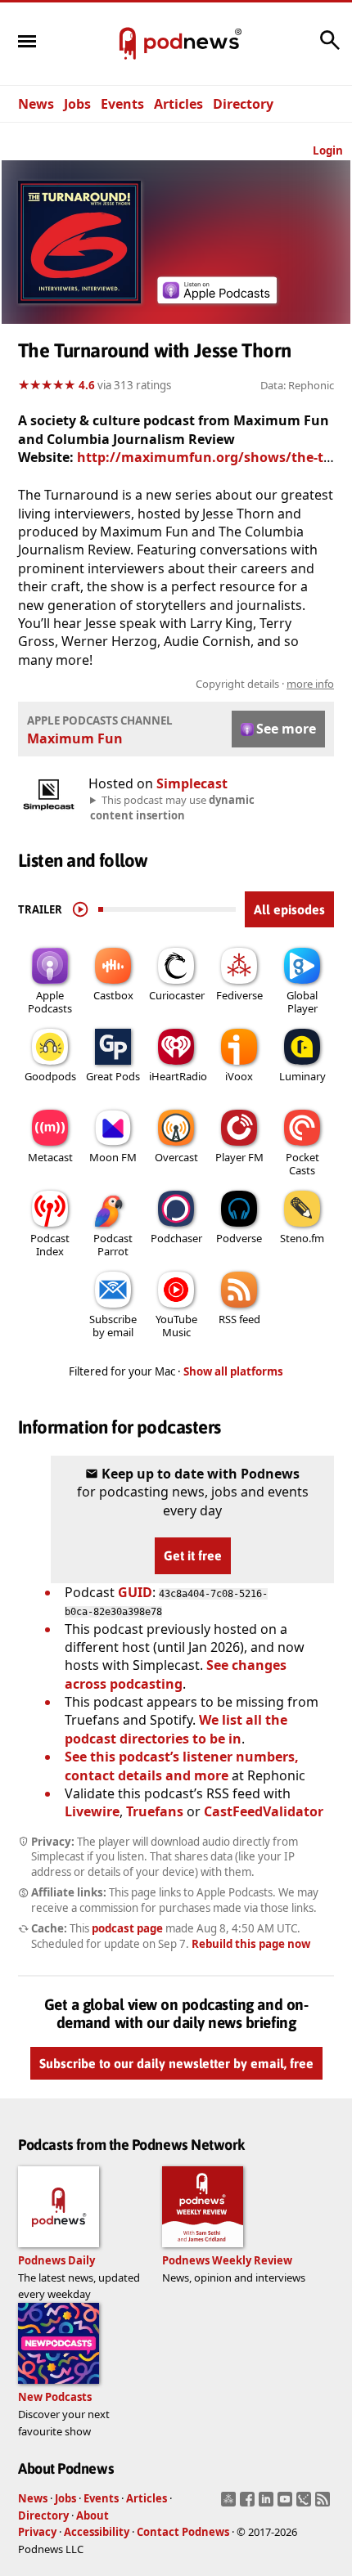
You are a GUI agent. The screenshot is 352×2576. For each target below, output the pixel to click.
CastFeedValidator (264, 1811)
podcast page (127, 1928)
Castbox (113, 995)
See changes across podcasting (176, 1674)
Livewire (92, 1811)
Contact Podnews (183, 2532)
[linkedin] (268, 2504)
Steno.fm (302, 1238)
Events (122, 104)
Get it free (193, 1555)
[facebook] (249, 2504)
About (93, 2515)
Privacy (37, 2532)
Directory (243, 104)
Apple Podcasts (50, 1002)
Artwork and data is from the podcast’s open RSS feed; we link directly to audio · (185, 684)
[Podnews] (128, 44)
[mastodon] (230, 2504)
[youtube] (287, 2504)
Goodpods (50, 1076)
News (36, 104)
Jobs (77, 104)
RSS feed (239, 1319)
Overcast (176, 1157)
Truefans (155, 1811)
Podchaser (176, 1238)
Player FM (239, 1157)
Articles (178, 104)
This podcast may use (172, 807)
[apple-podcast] (217, 298)
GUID (135, 1592)
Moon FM (113, 1157)
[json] (306, 2504)
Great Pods (113, 1076)
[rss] (325, 2504)
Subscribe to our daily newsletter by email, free (176, 2064)
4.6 (87, 385)
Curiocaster (177, 995)
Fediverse (239, 995)
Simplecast (192, 783)
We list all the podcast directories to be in (176, 1729)
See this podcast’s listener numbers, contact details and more (182, 1766)
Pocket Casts (302, 1164)
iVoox (239, 1076)
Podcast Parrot (113, 1245)
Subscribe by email (113, 1326)
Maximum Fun (75, 738)
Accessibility (97, 2532)
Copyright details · (265, 684)
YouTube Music (176, 1326)
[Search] (330, 48)
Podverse (239, 1238)
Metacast (50, 1157)
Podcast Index (50, 1245)
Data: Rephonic (297, 385)
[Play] (80, 909)
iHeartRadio (178, 1076)
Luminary (302, 1076)
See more (286, 729)
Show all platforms (233, 1371)
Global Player (302, 1002)
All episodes (289, 909)
